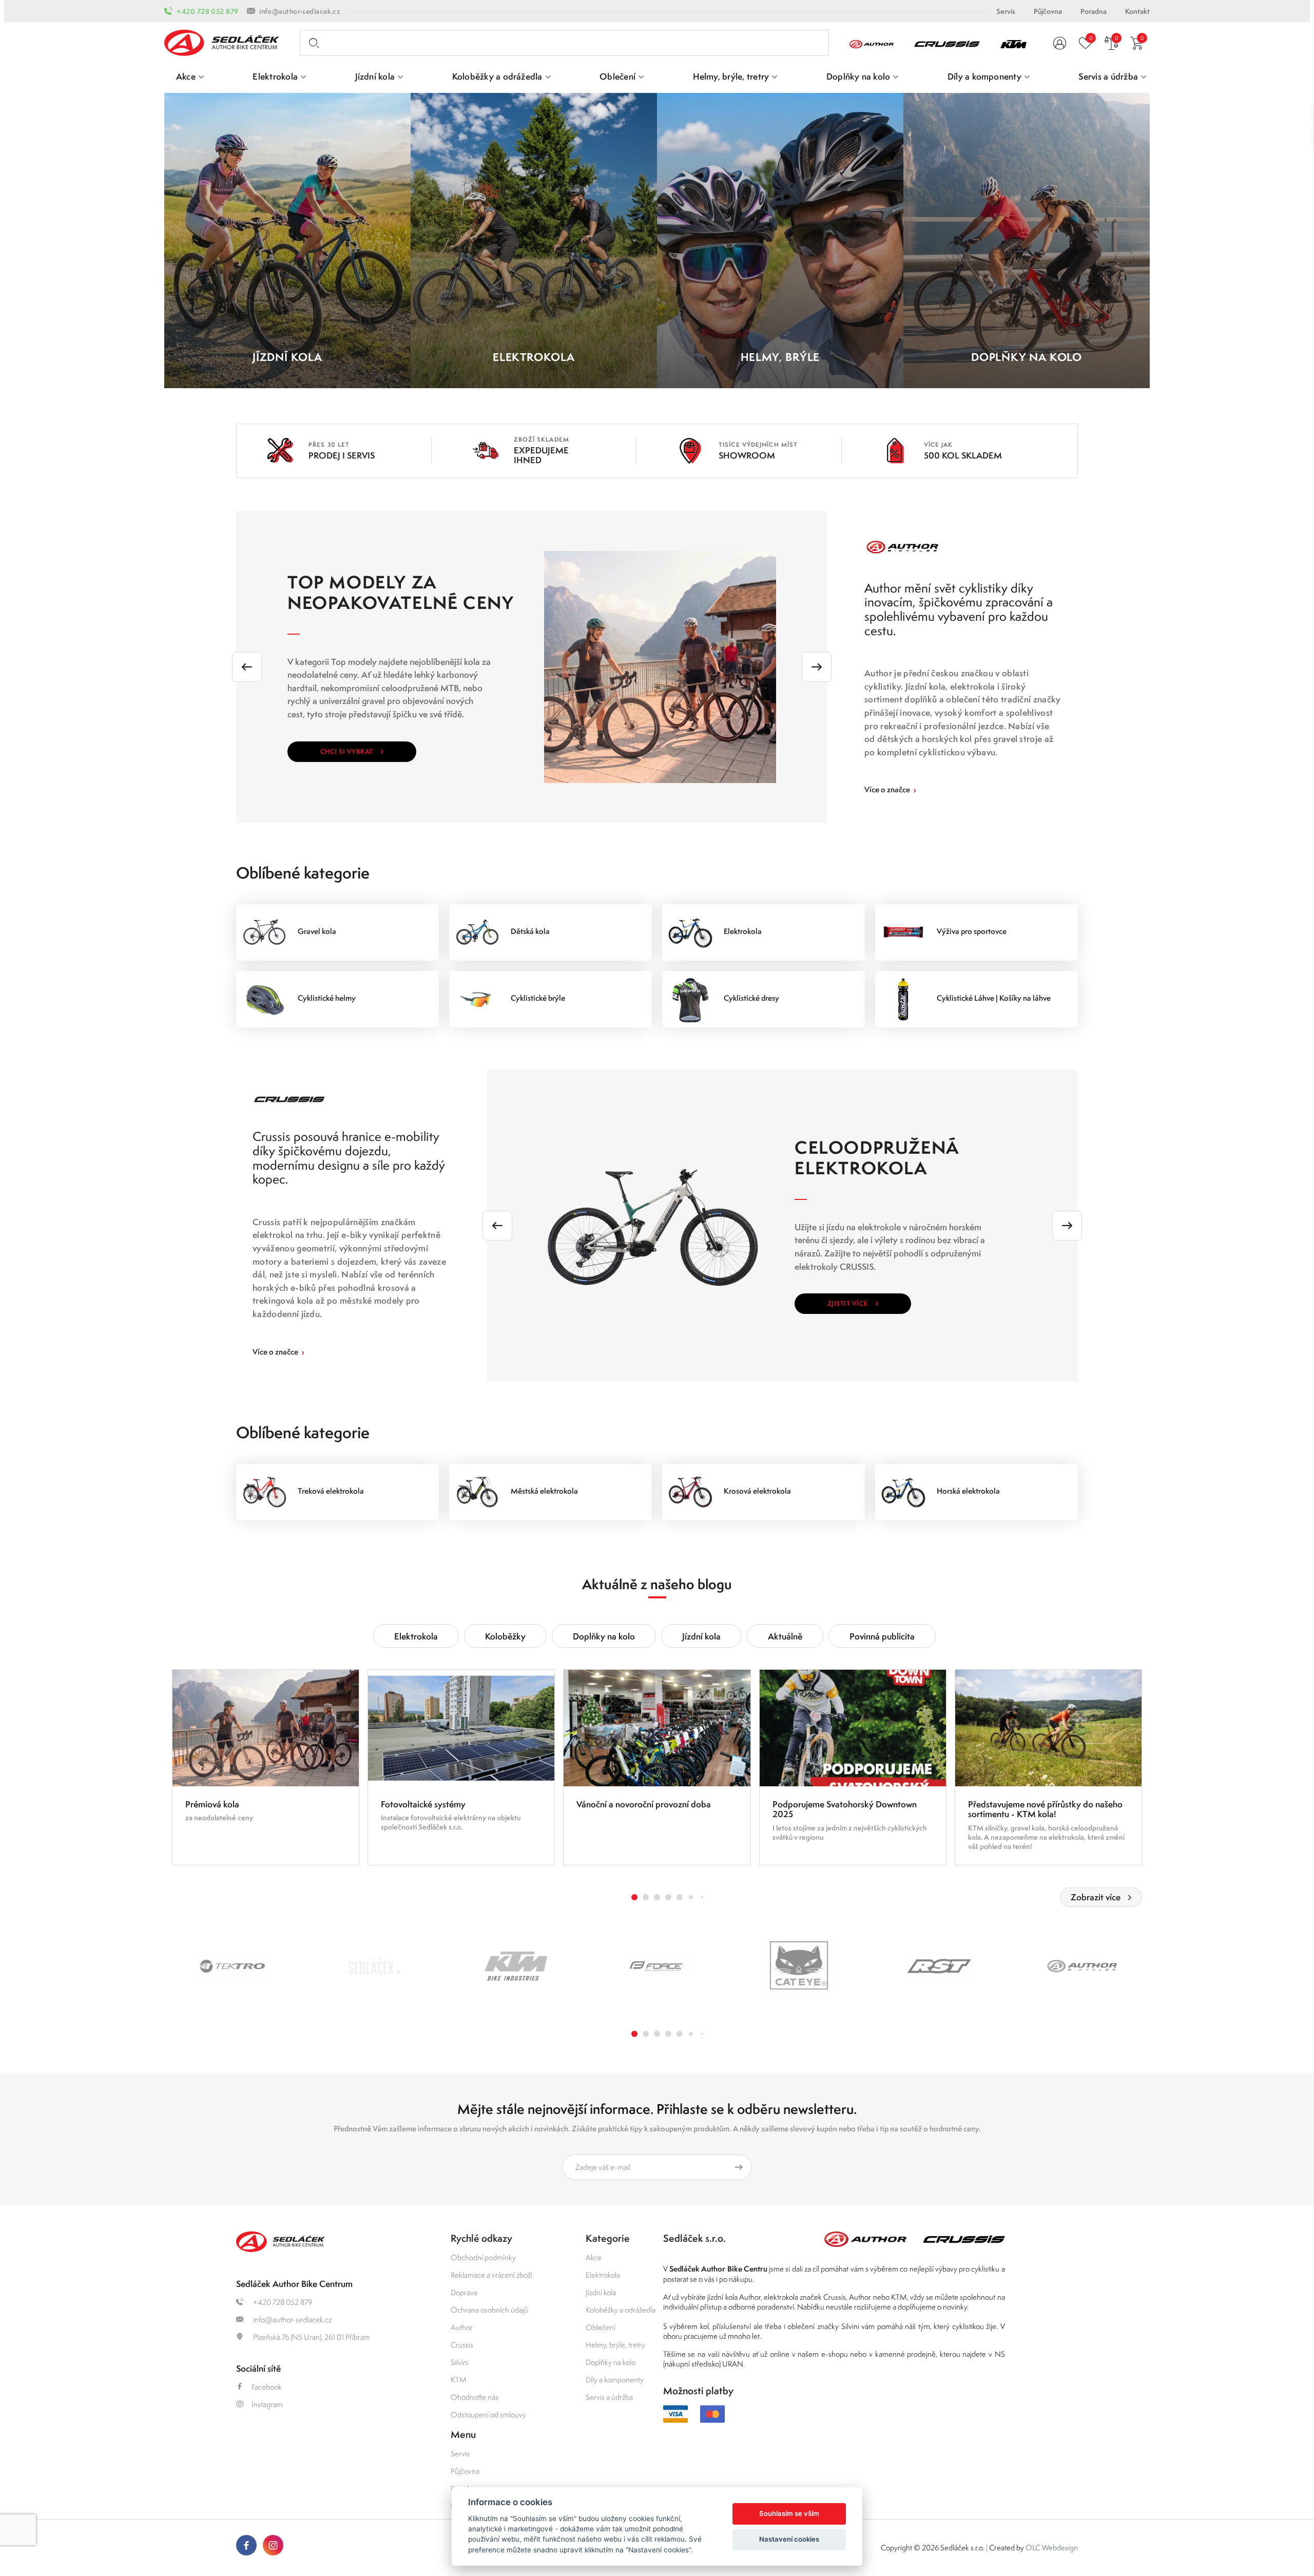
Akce (594, 2257)
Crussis (462, 2345)
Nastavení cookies (789, 2539)
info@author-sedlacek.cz (300, 11)
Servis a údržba (609, 2397)
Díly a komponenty (615, 2380)
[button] (634, 1897)
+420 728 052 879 (207, 11)
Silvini (460, 2362)
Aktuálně (785, 1636)
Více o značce (890, 789)
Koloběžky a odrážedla (621, 2310)
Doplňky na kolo (604, 1636)
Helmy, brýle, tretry (615, 2345)
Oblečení (601, 2327)
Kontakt (1137, 11)
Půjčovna (1048, 11)
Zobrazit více (1096, 1897)
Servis (1006, 11)
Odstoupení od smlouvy (488, 2415)
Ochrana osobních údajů (489, 2310)
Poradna (1094, 11)
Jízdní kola (701, 1636)
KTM (459, 2380)
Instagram (267, 2404)
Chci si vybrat (352, 750)
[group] (266, 1767)
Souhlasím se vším (789, 2513)
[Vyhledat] (312, 43)
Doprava (464, 2292)
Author (462, 2327)
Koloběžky (505, 1636)
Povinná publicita (882, 1636)
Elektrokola (416, 1636)
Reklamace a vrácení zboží (491, 2275)
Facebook (267, 2387)
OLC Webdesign (1052, 2548)
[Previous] (247, 667)
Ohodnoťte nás (475, 2397)
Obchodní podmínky (483, 2257)
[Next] (817, 667)
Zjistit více (853, 1302)
